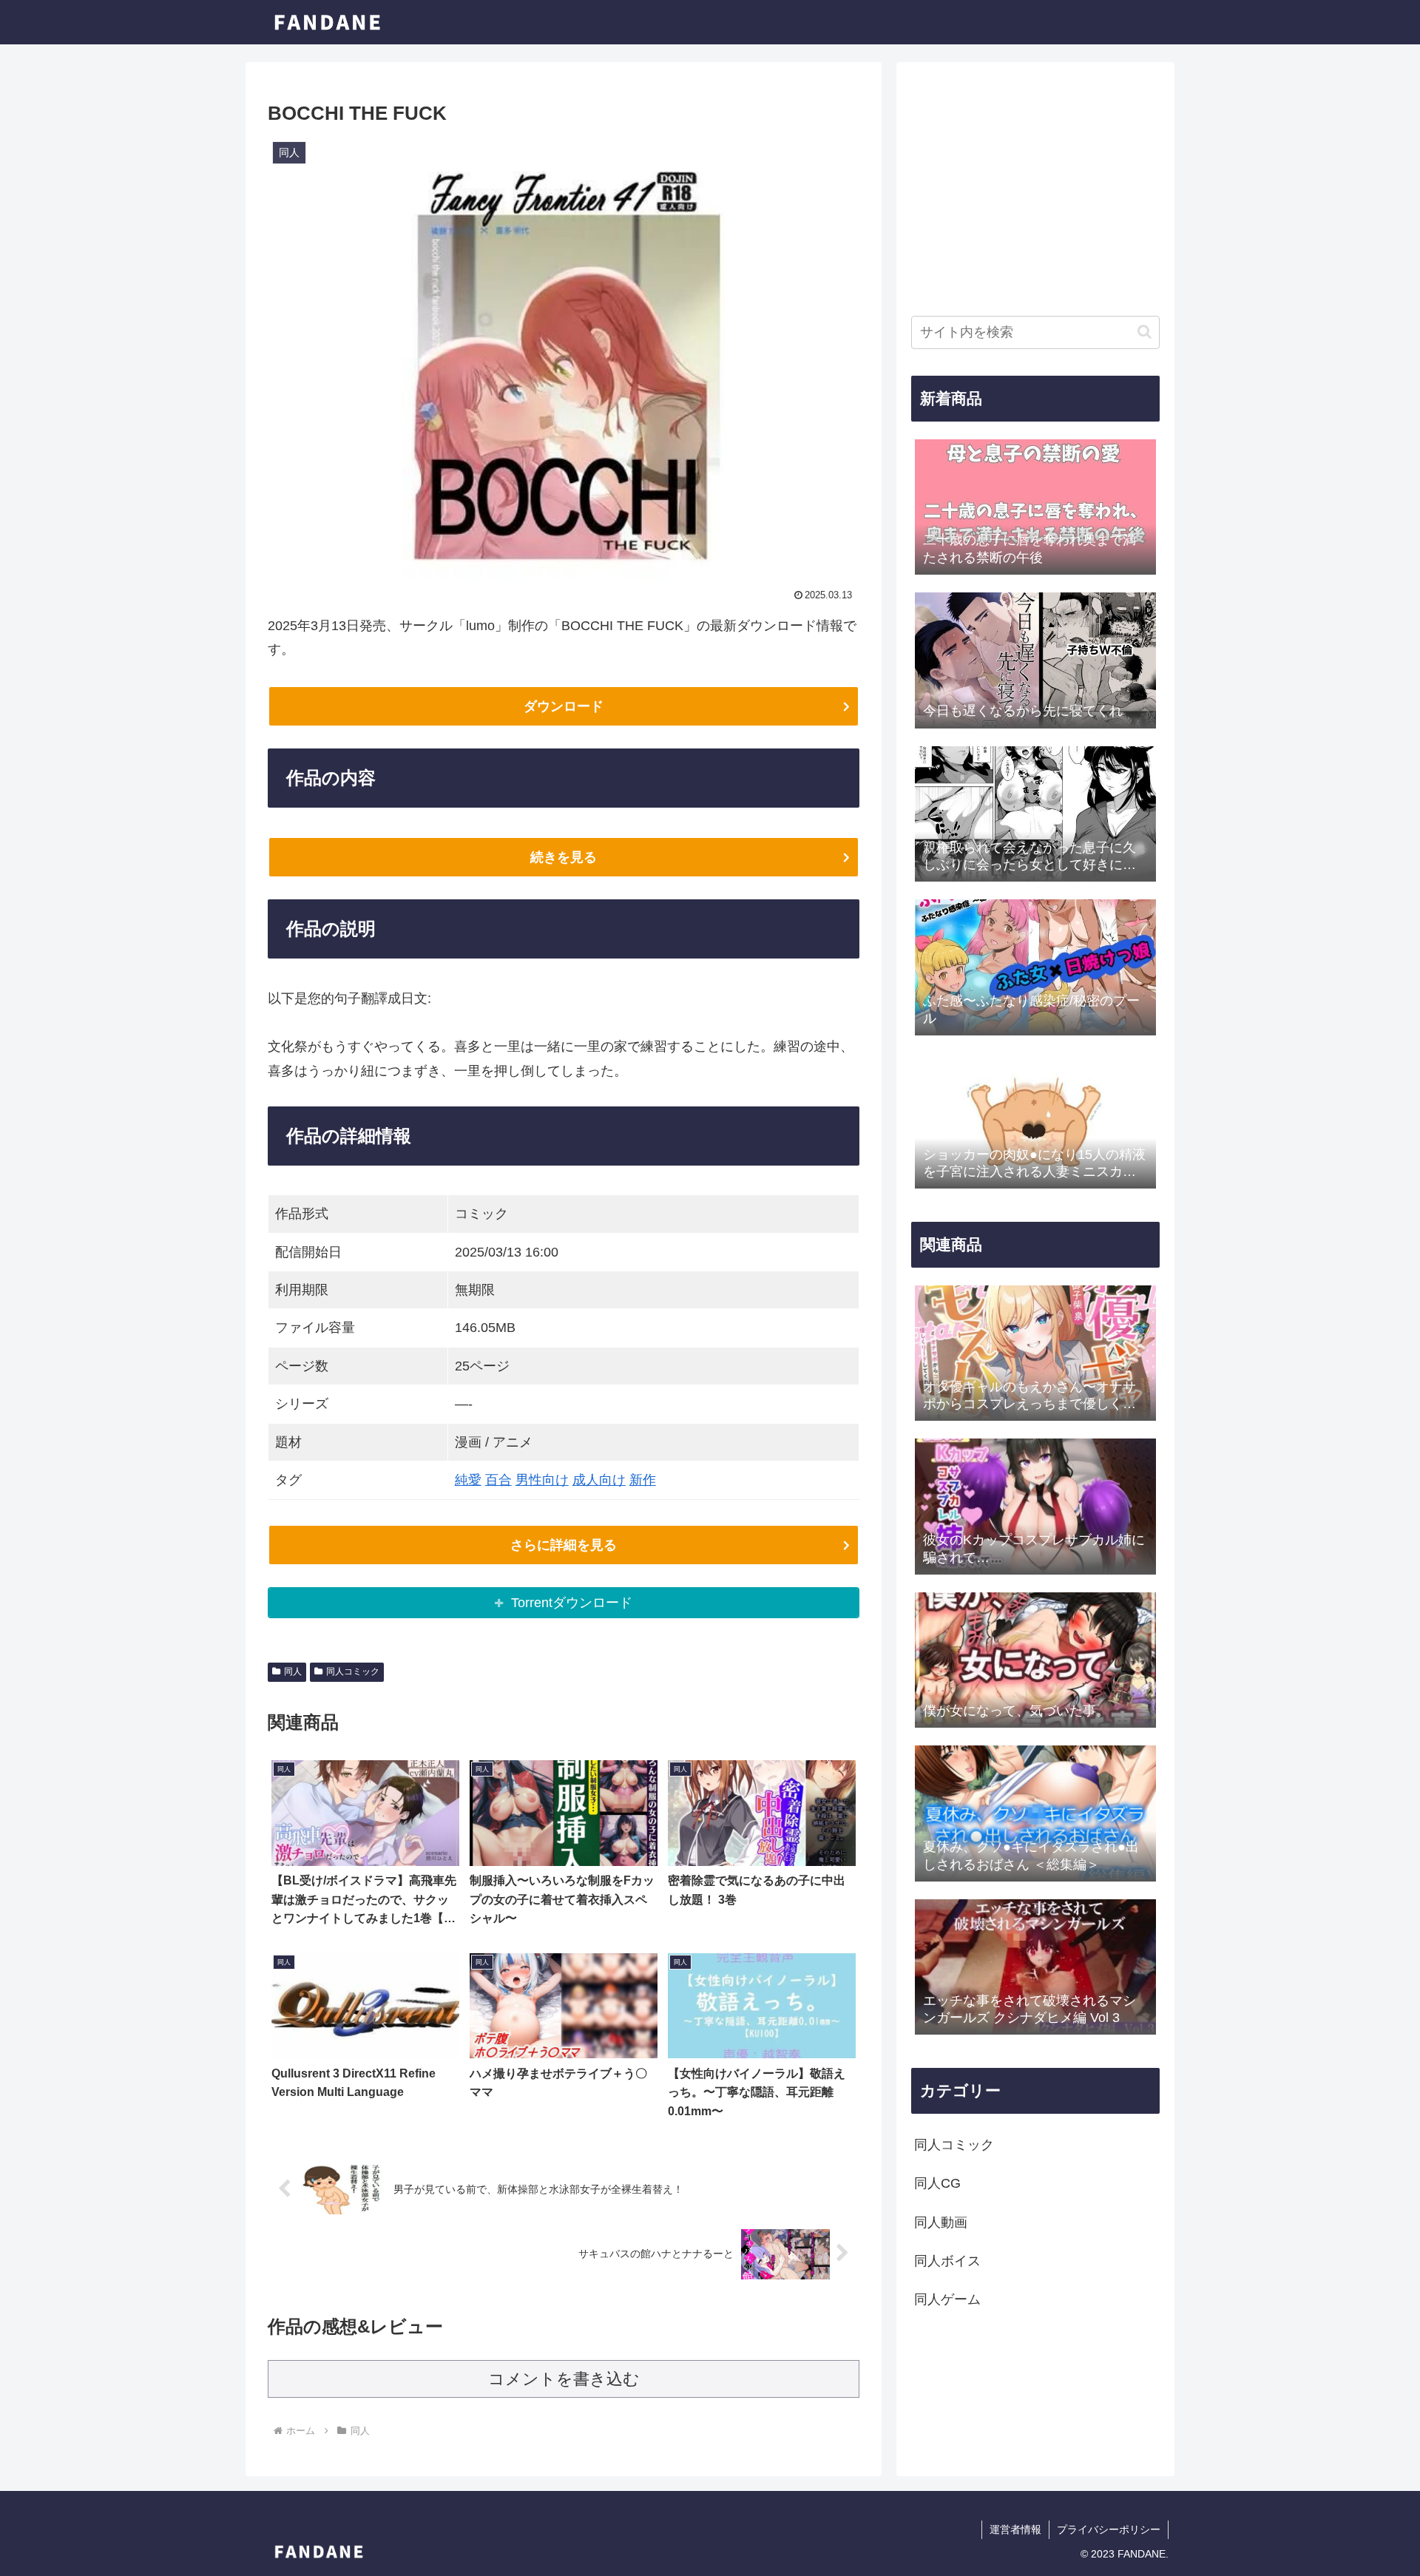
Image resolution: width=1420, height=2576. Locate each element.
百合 (498, 1480)
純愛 (468, 1480)
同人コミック (353, 1671)
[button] (1145, 332)
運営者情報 (1015, 2529)
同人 (293, 1671)
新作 (643, 1480)
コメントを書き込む (564, 2379)
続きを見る (564, 857)
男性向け (542, 1480)
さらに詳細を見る (564, 1545)
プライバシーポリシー (1109, 2529)
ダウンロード (564, 706)
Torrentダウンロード (572, 1603)
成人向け (599, 1480)
